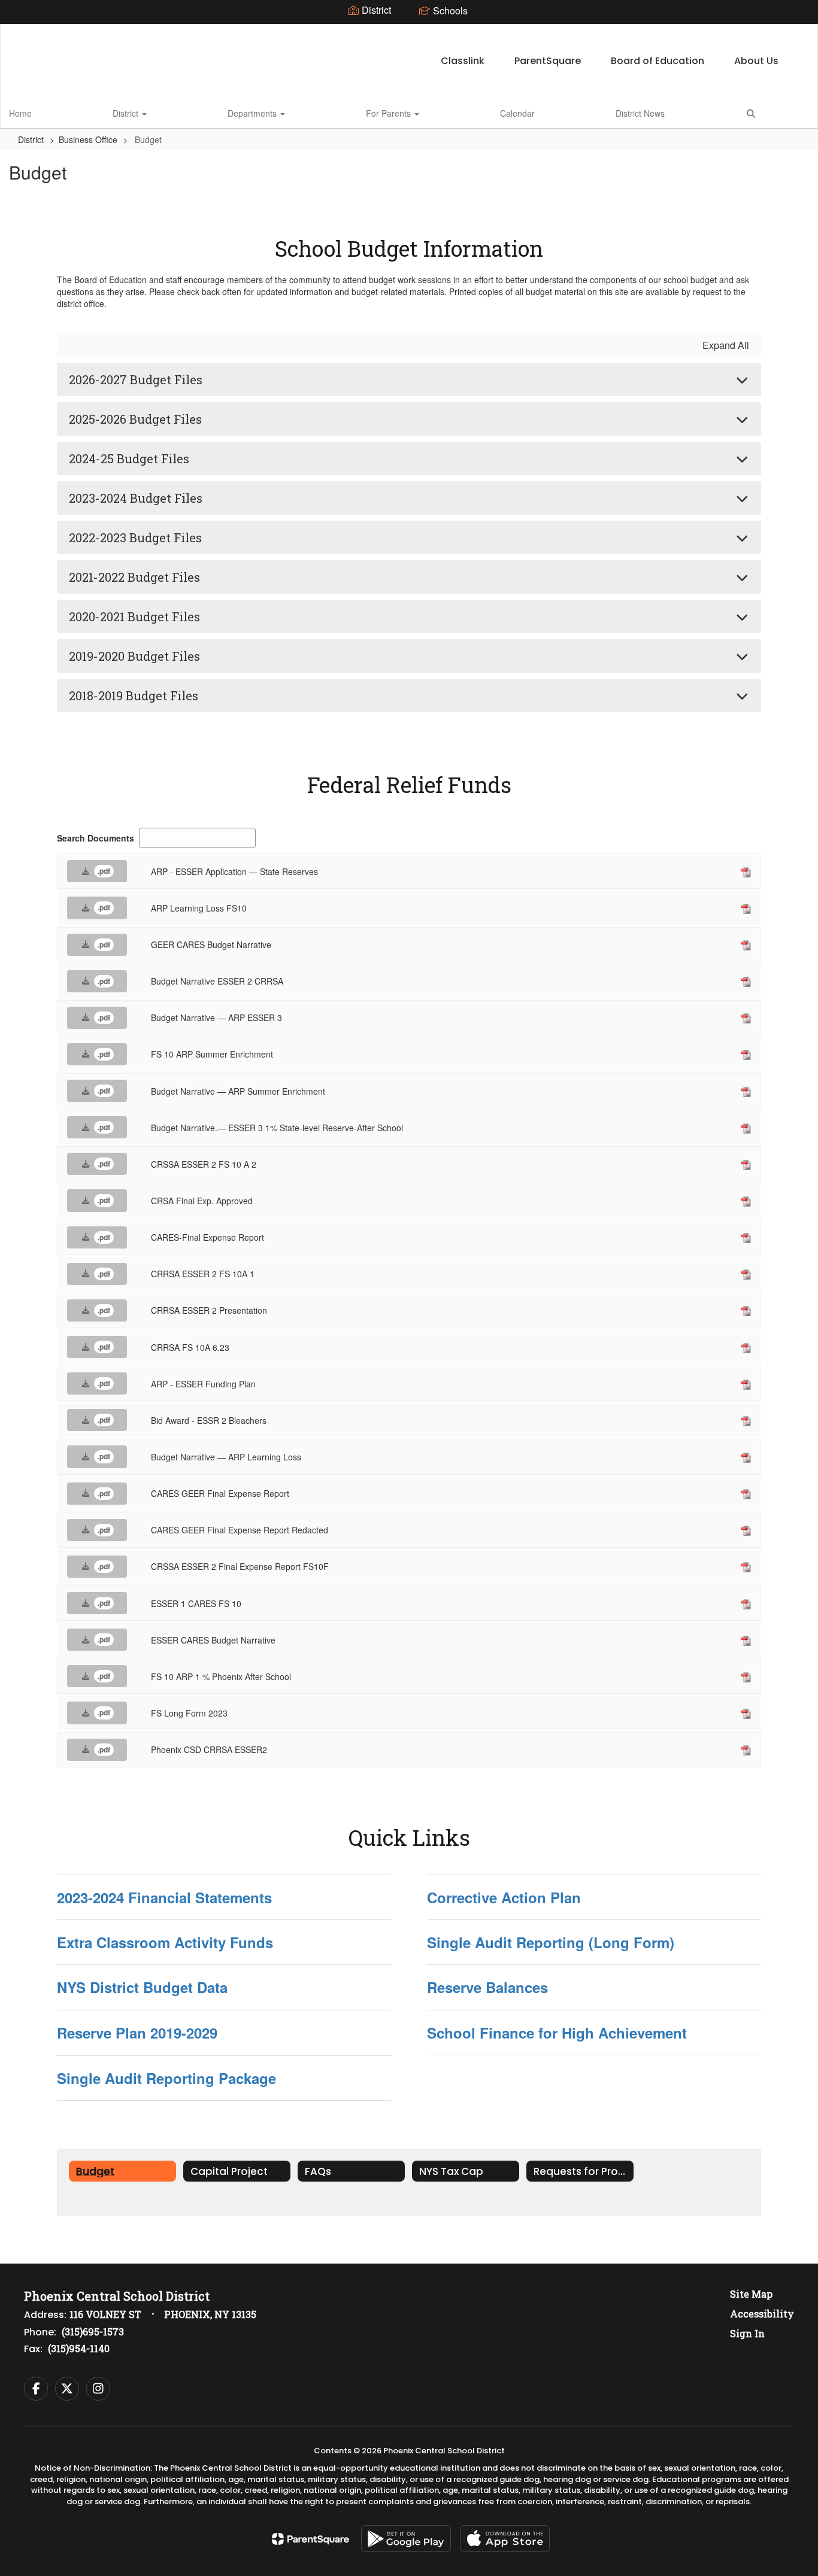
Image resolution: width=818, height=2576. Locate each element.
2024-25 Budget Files (129, 458)
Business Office (88, 139)
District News (640, 113)
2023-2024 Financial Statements (164, 1897)
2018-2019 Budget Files (134, 695)
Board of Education (658, 61)
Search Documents (96, 838)
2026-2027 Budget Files (136, 379)
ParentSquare (548, 61)
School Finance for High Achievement (557, 2033)
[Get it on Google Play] (406, 2539)
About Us (756, 61)
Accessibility (762, 2314)
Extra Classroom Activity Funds (165, 1942)
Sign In (747, 2333)
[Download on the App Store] (505, 2539)
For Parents (390, 113)
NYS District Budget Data (142, 1987)
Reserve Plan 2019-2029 (137, 2033)
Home (20, 113)
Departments (253, 113)
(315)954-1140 (79, 2348)
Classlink (463, 61)
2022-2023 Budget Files (135, 537)
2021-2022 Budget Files (134, 577)
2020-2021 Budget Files (134, 616)
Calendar (517, 113)
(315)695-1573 (93, 2332)
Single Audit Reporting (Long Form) (551, 1942)
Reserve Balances (487, 1987)
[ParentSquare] (310, 2539)
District (127, 113)
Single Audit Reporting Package (166, 2078)
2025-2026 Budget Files (135, 419)
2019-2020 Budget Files (134, 656)
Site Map (751, 2294)
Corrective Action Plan (504, 1897)
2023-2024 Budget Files (136, 498)
